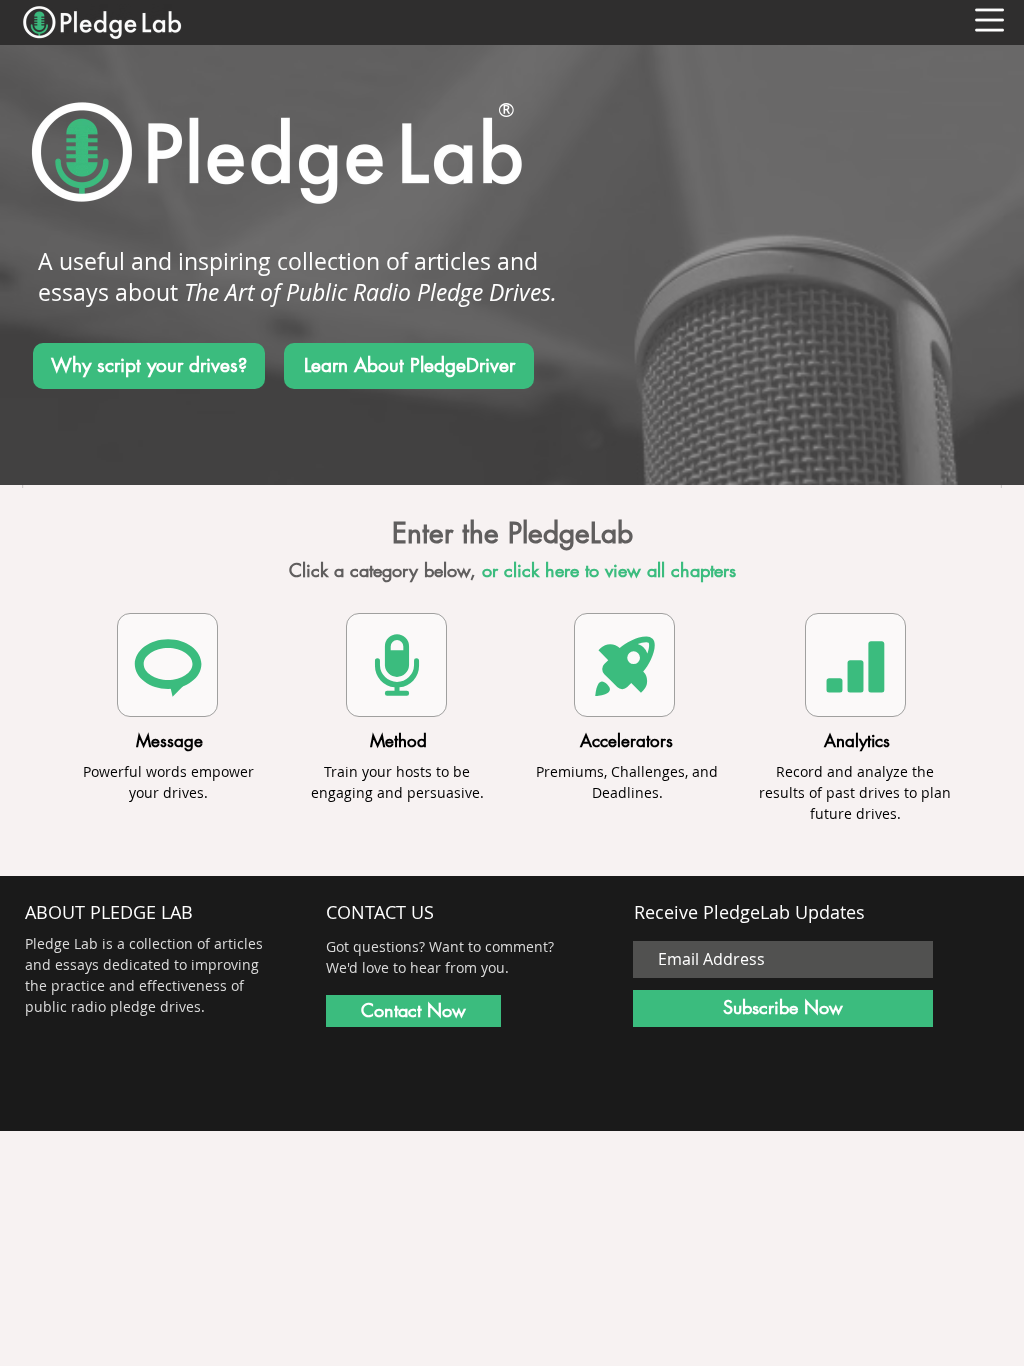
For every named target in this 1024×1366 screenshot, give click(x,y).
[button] (989, 20)
